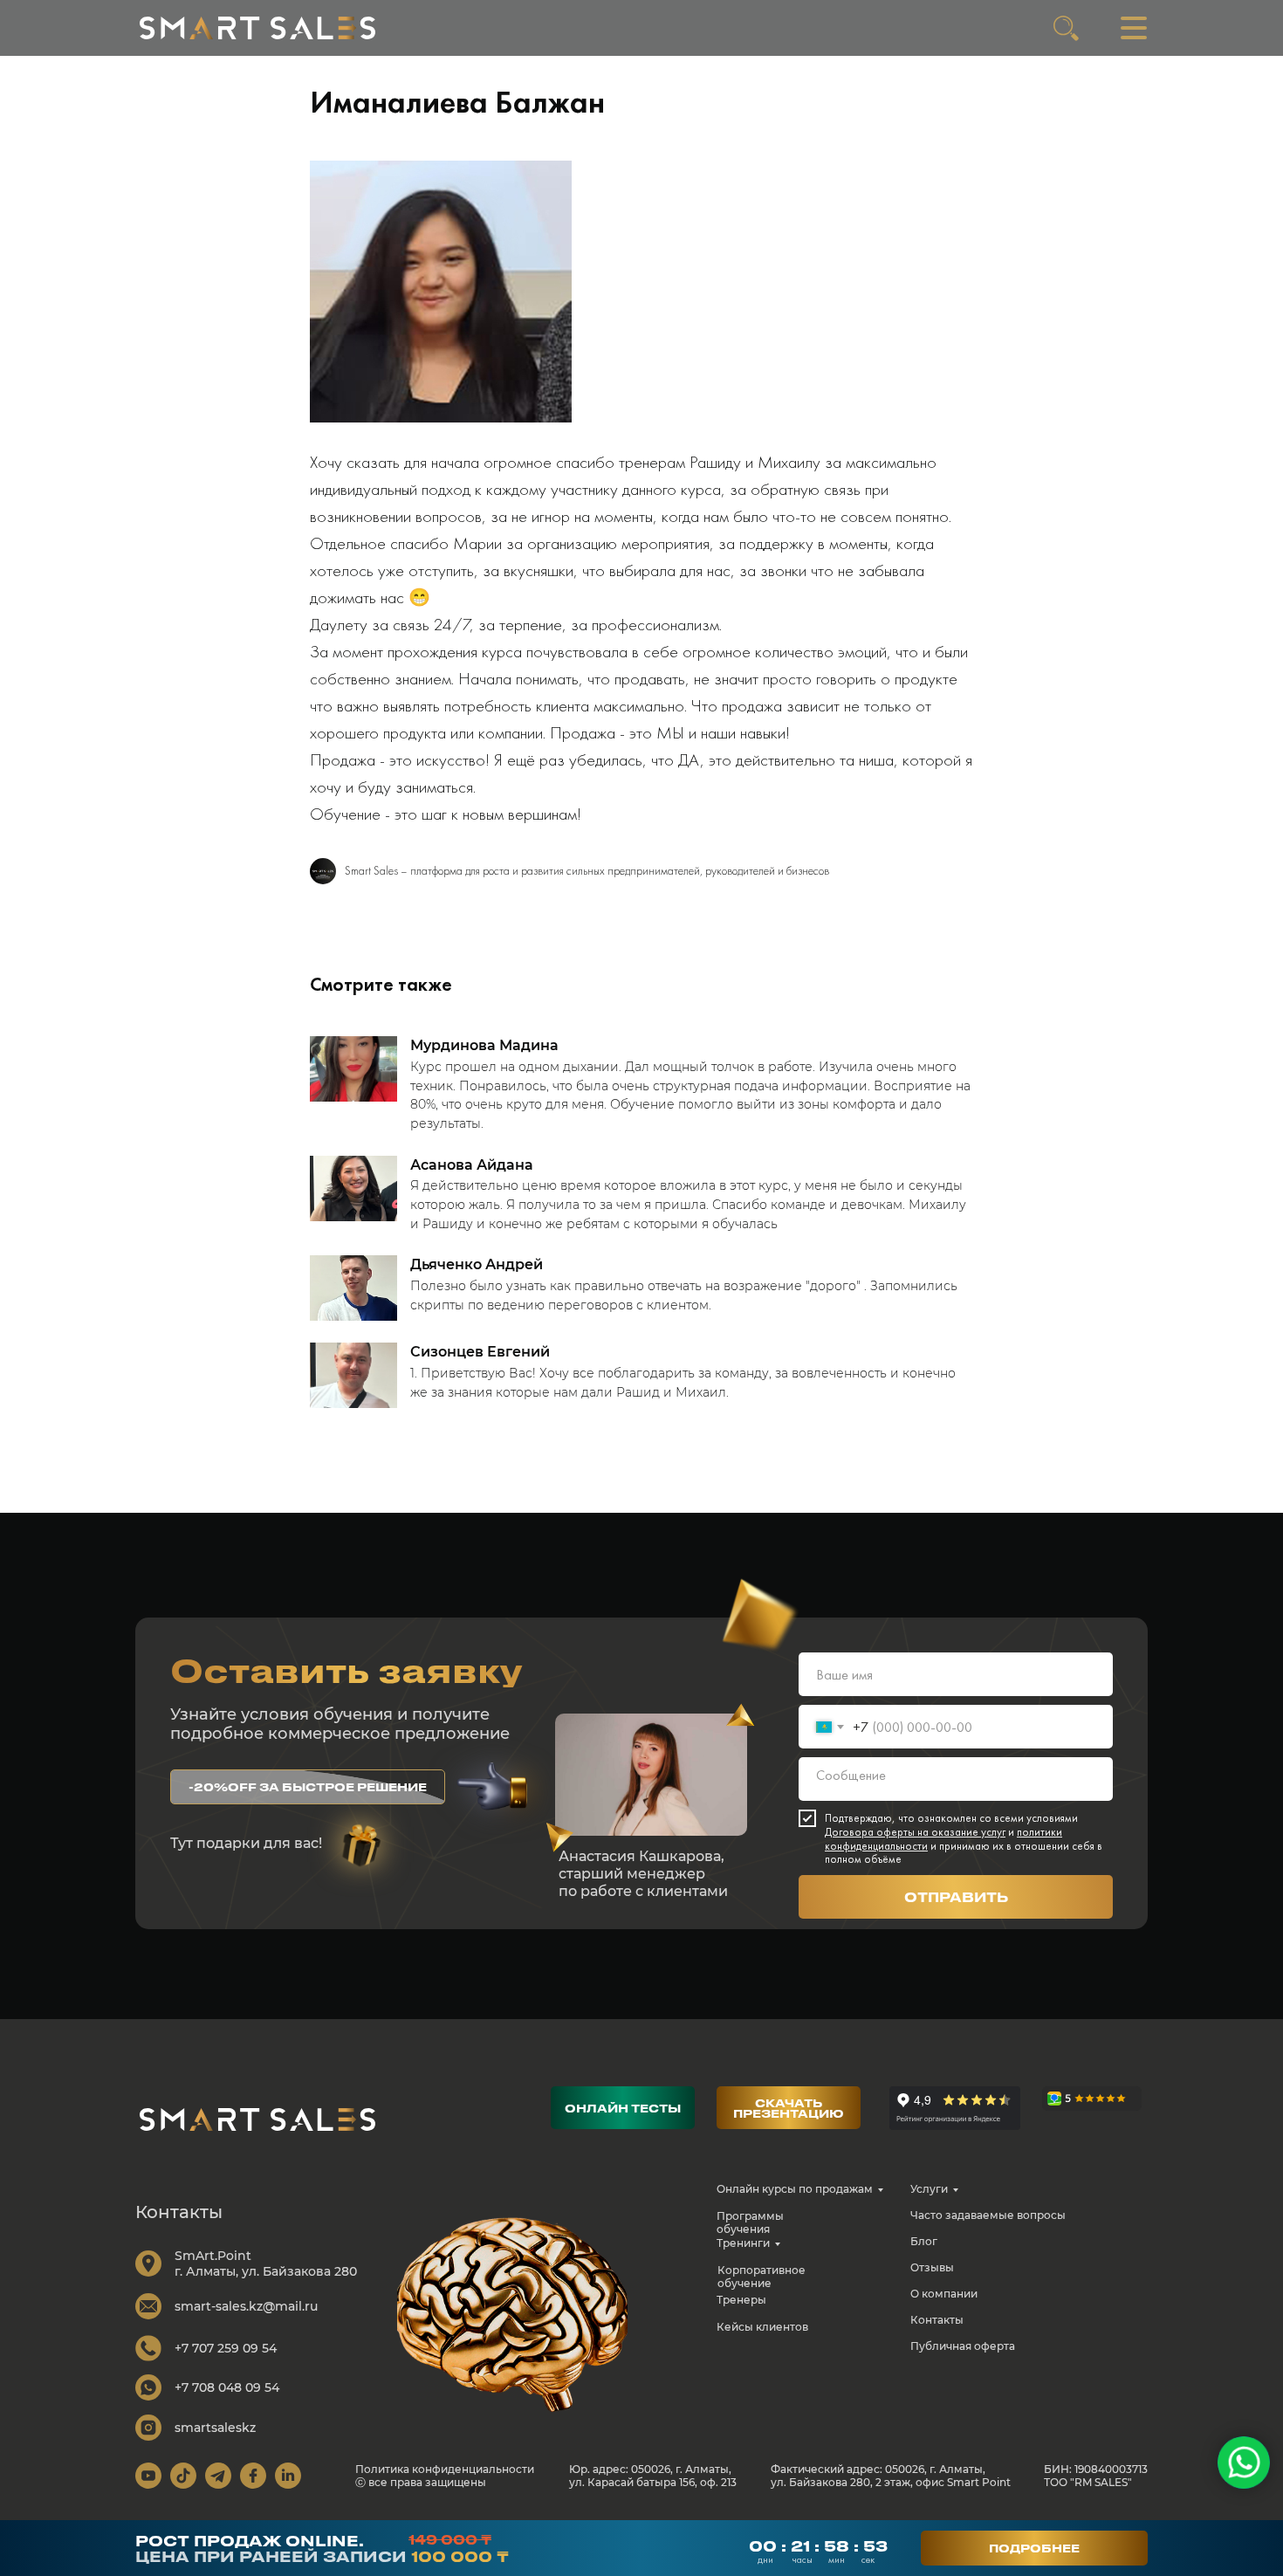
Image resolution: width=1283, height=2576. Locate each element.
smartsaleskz (215, 2428)
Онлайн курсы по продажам (795, 2189)
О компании (944, 2294)
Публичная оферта (963, 2346)
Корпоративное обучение (762, 2277)
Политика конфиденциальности (445, 2469)
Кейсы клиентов (762, 2327)
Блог (924, 2241)
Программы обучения (750, 2222)
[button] (308, 1787)
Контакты (937, 2320)
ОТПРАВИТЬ (956, 1897)
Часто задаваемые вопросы (988, 2215)
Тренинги (743, 2243)
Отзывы (932, 2267)
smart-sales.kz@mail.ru (246, 2306)
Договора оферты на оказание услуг (915, 1832)
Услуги (929, 2189)
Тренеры (741, 2300)
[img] (257, 28)
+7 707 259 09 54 (226, 2348)
